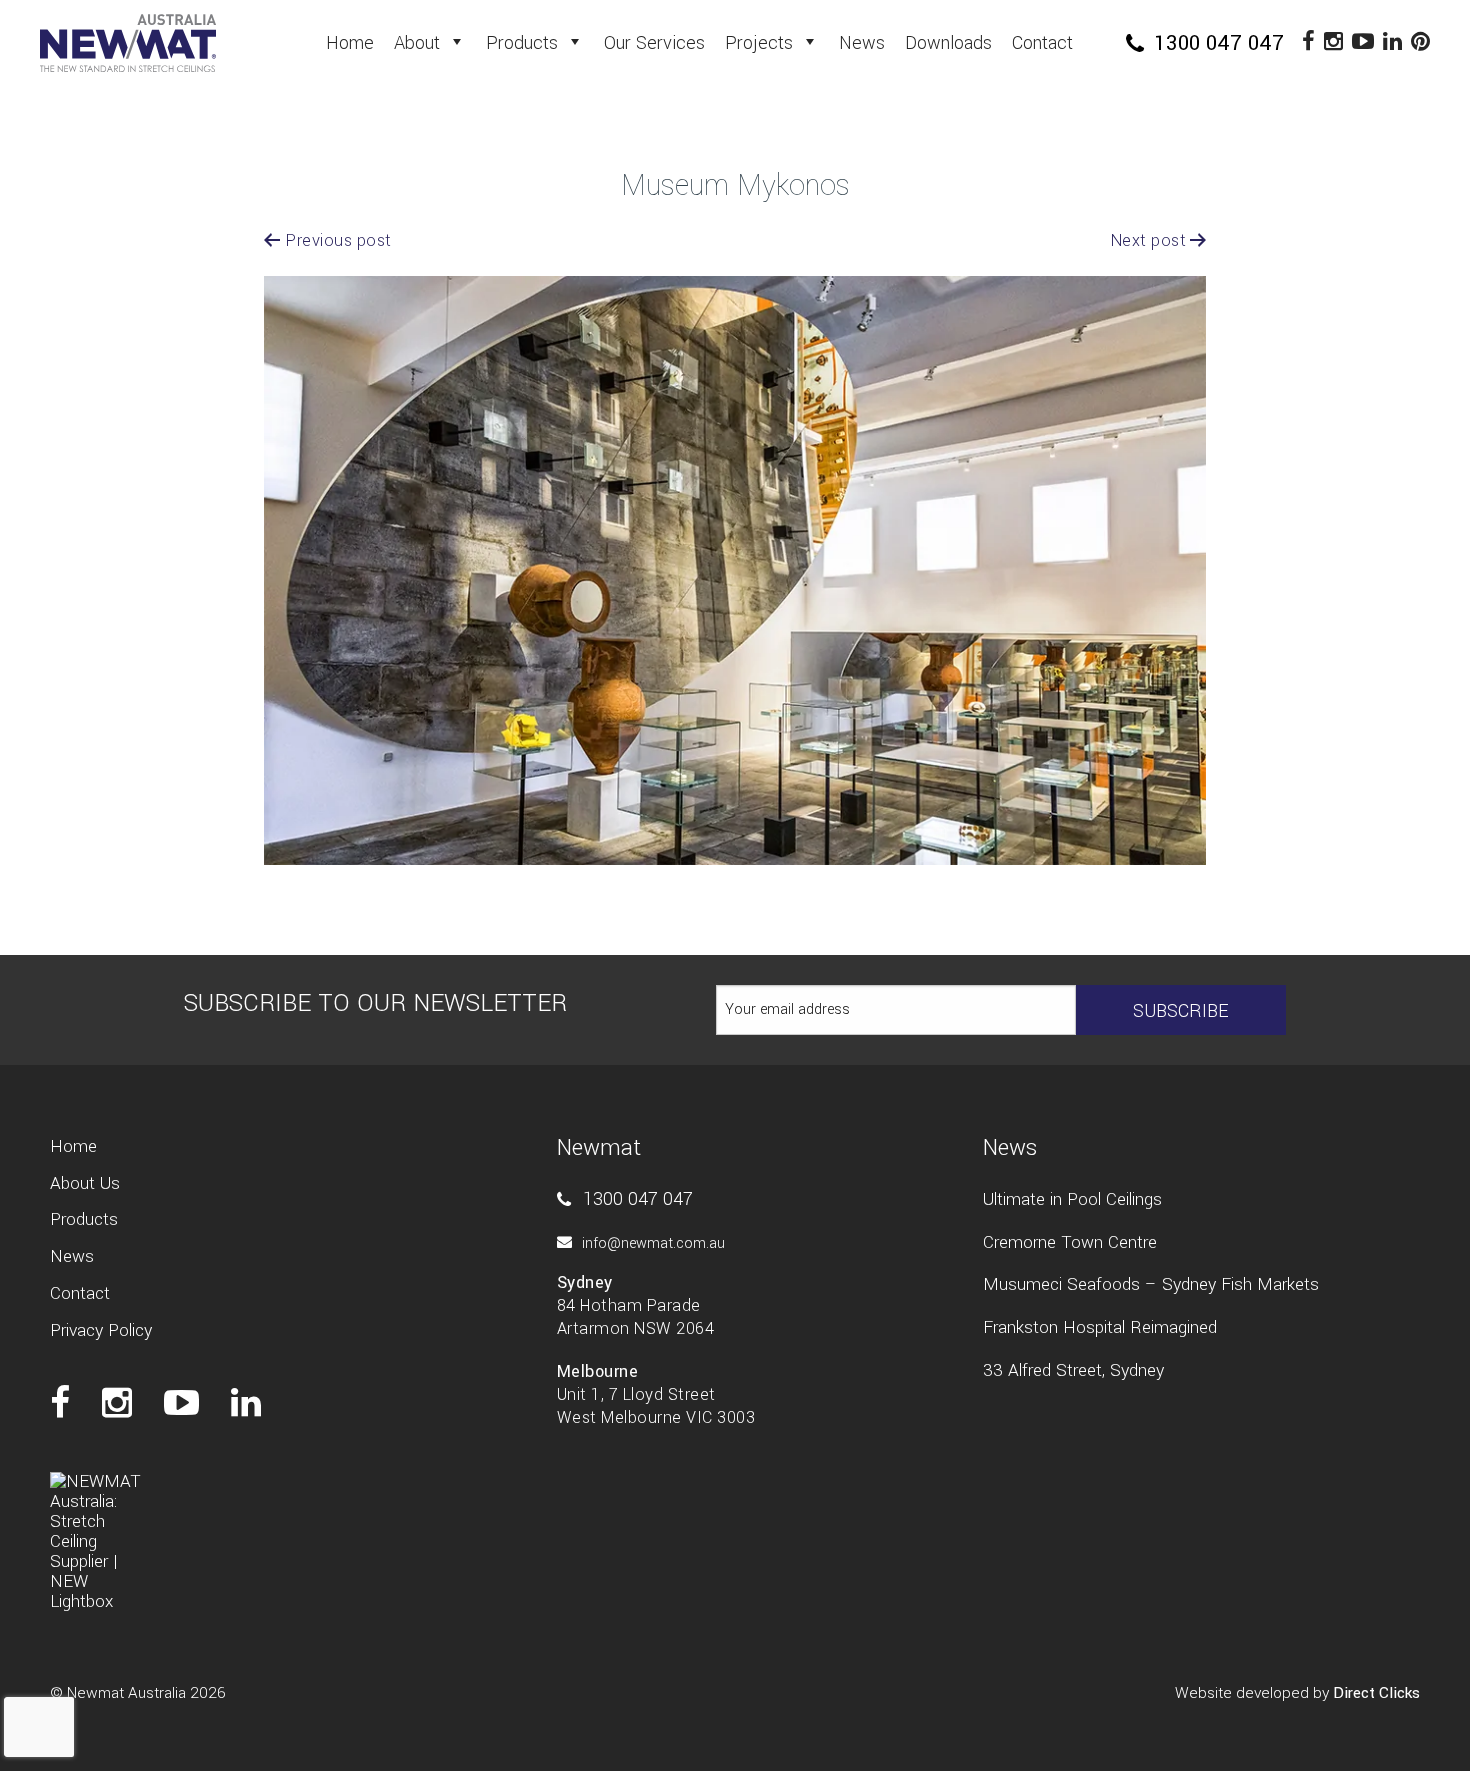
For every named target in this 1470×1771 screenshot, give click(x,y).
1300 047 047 (1216, 43)
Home (350, 43)
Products (522, 43)
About (417, 43)
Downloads (948, 43)
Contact (1042, 43)
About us (85, 1183)
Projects (759, 43)
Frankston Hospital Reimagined (1100, 1327)
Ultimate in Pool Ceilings (1072, 1199)
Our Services (654, 43)
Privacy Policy (101, 1330)
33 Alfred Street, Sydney (1073, 1370)
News (862, 43)
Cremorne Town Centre (1070, 1242)
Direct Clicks (1376, 1693)
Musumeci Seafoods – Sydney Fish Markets (1151, 1284)
